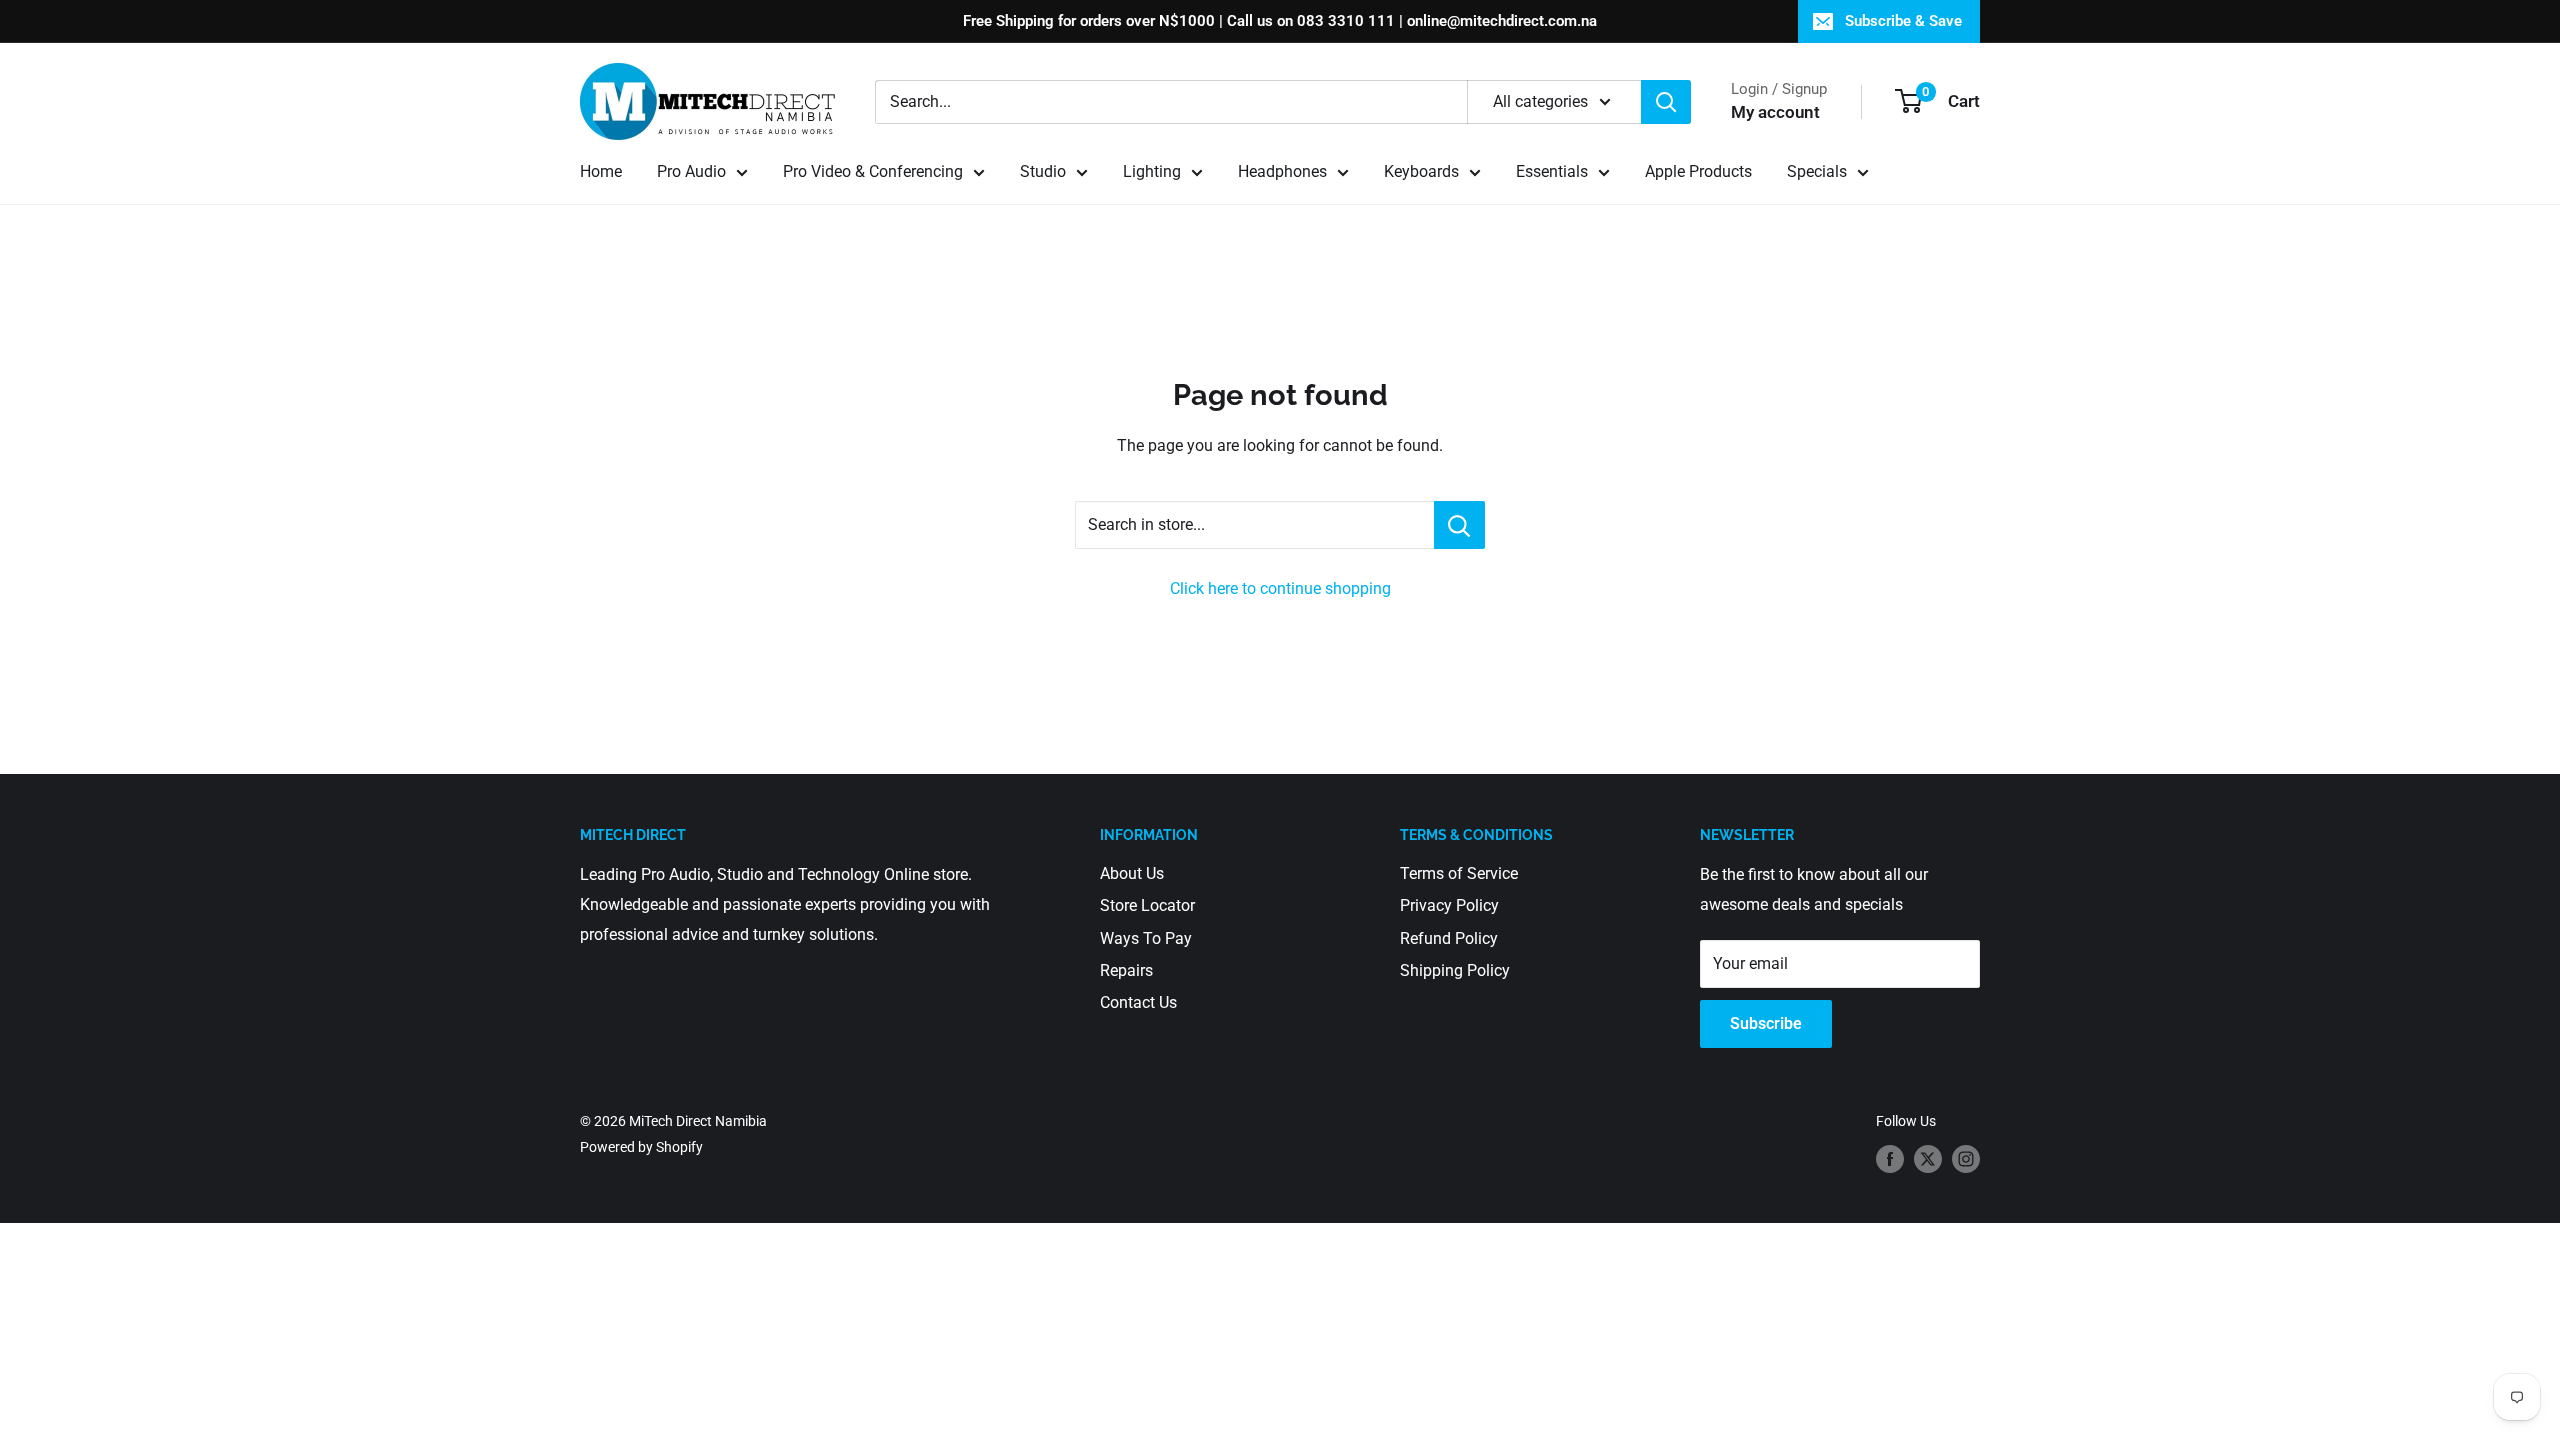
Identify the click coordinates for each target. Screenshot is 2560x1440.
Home (601, 171)
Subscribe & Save (1903, 21)
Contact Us (1138, 1002)
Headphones (1282, 171)
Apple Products (1698, 171)
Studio (1043, 171)
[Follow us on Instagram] (1966, 1159)
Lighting (1152, 171)
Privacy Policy (1449, 905)
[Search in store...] (1459, 525)
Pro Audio (691, 171)
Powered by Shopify (641, 1147)
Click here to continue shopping (1280, 588)
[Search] (1666, 102)
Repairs (1126, 970)
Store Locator (1147, 905)
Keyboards (1421, 171)
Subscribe (1766, 1023)
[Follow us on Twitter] (1928, 1159)
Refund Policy (1449, 938)
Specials (1817, 171)
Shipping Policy (1455, 970)
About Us (1132, 873)
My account (1775, 112)
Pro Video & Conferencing (873, 171)
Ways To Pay (1146, 938)
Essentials (1552, 171)
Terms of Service (1459, 873)
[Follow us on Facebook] (1890, 1159)
